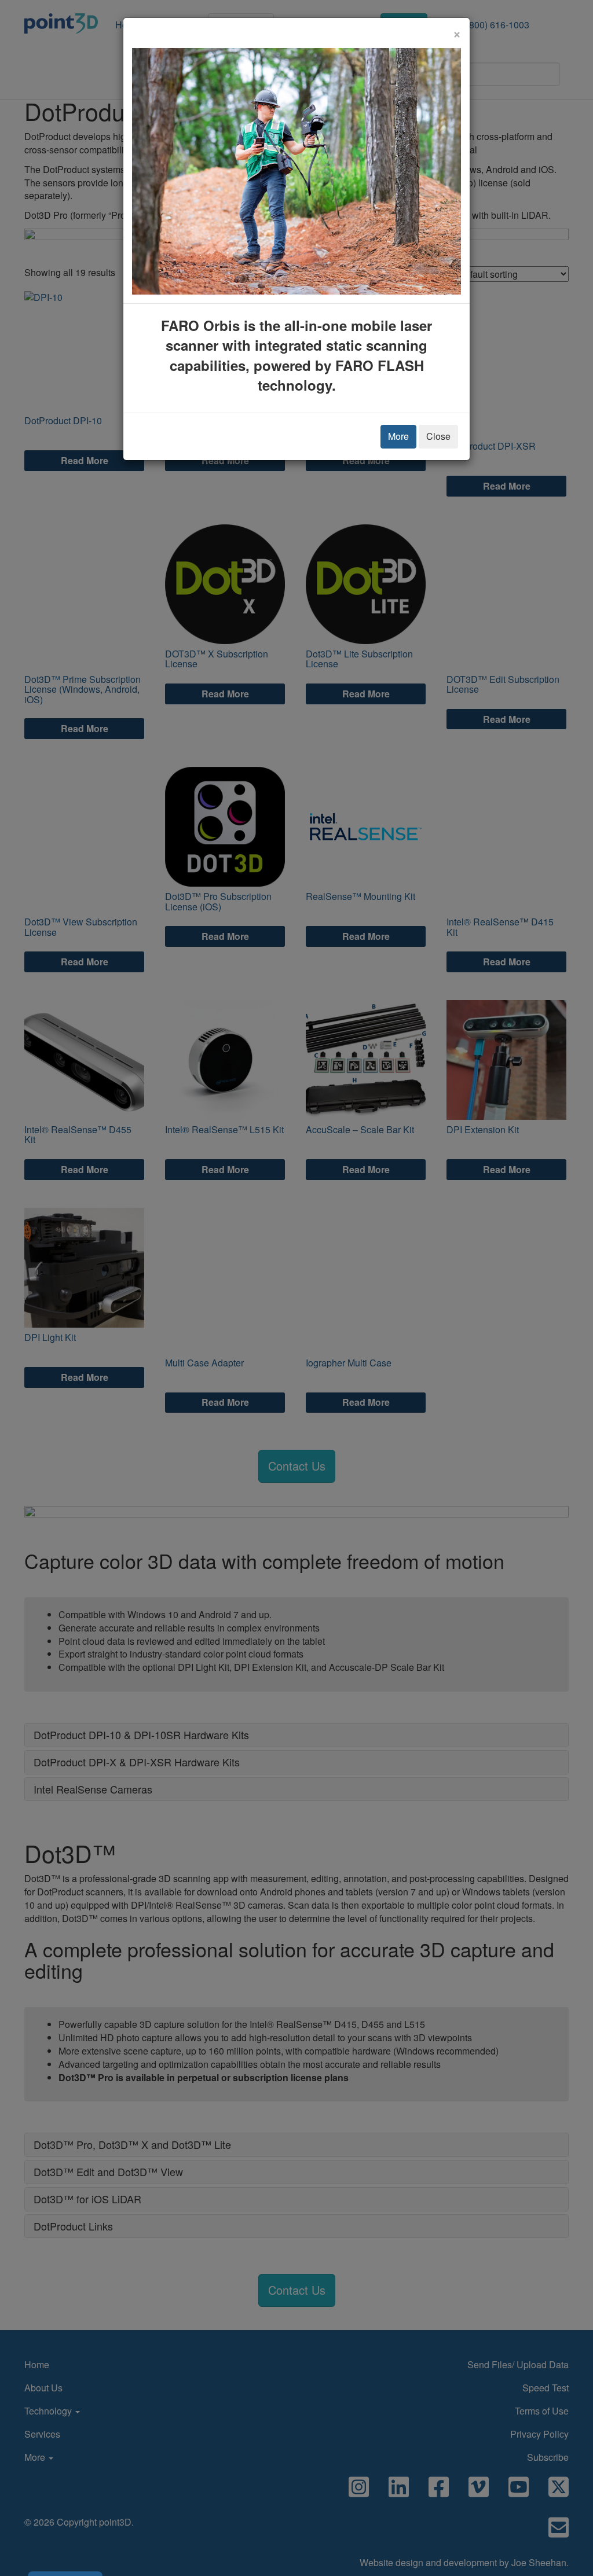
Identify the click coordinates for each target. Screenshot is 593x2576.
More (398, 436)
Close (438, 436)
